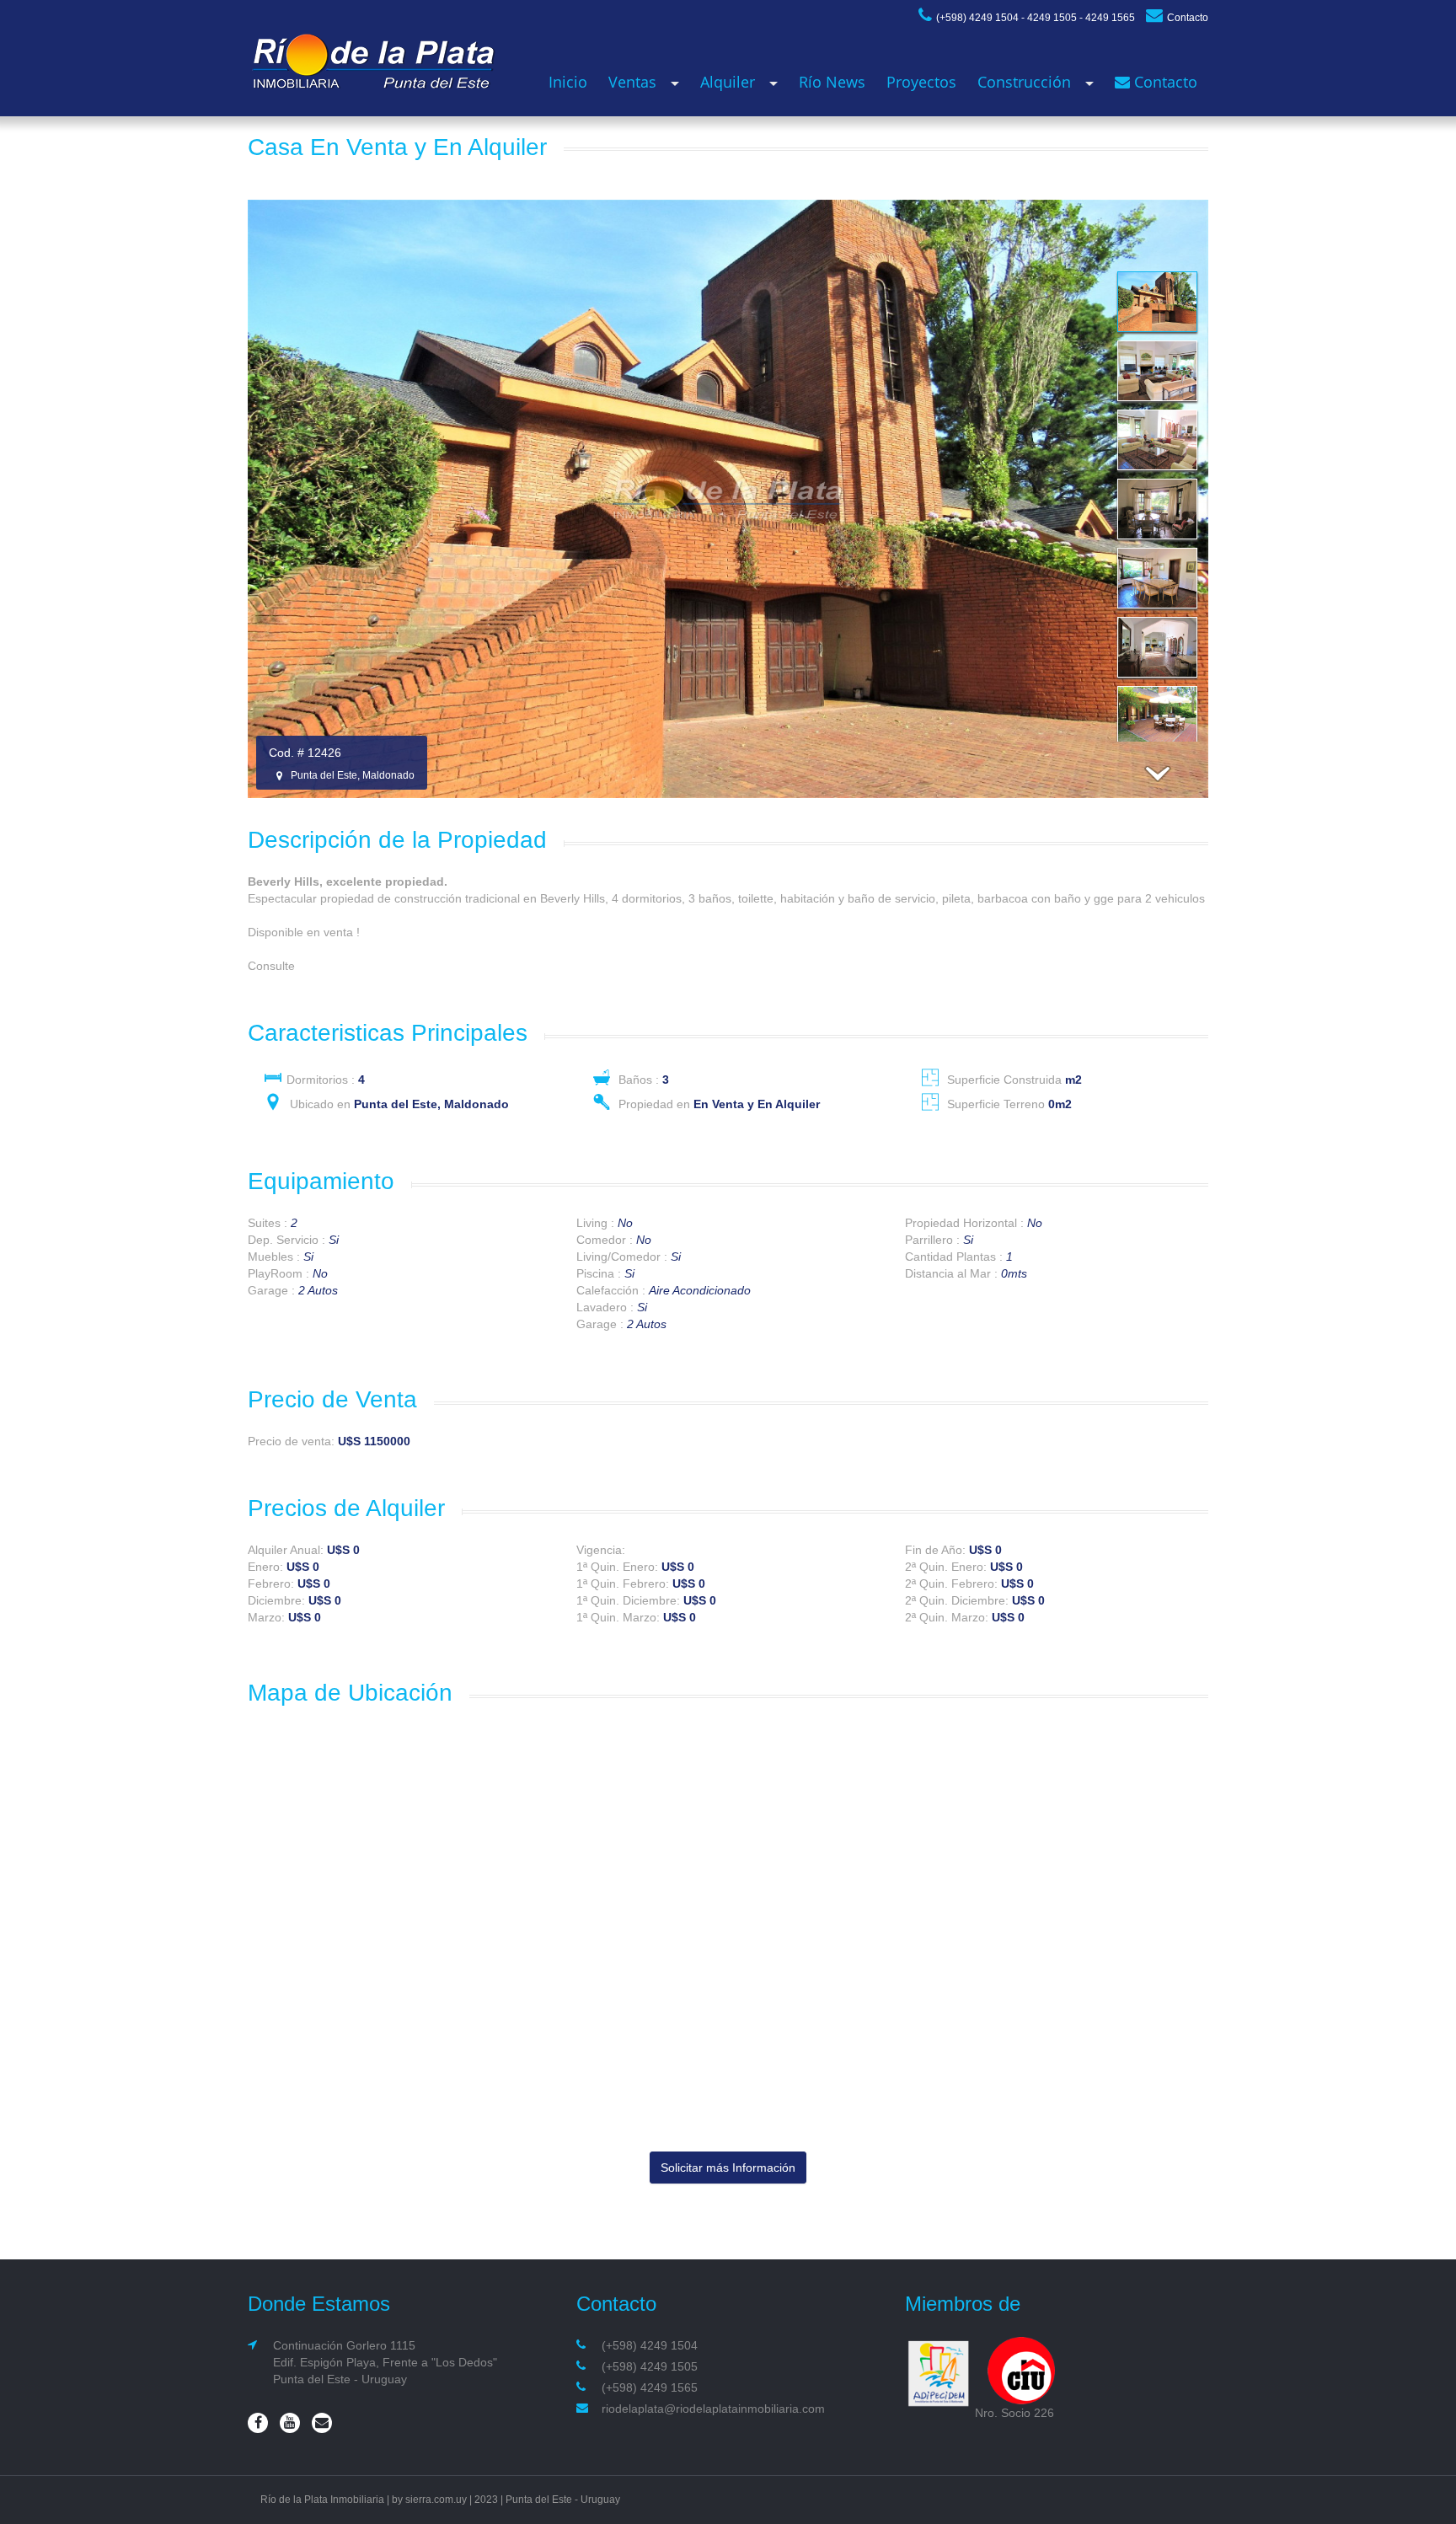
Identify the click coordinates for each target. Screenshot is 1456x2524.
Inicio (568, 82)
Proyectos (921, 82)
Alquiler (728, 82)
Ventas (632, 82)
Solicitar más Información (728, 2168)
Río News (832, 82)
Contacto (1188, 18)
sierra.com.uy (436, 2500)
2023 (486, 2500)
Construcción (1024, 82)
